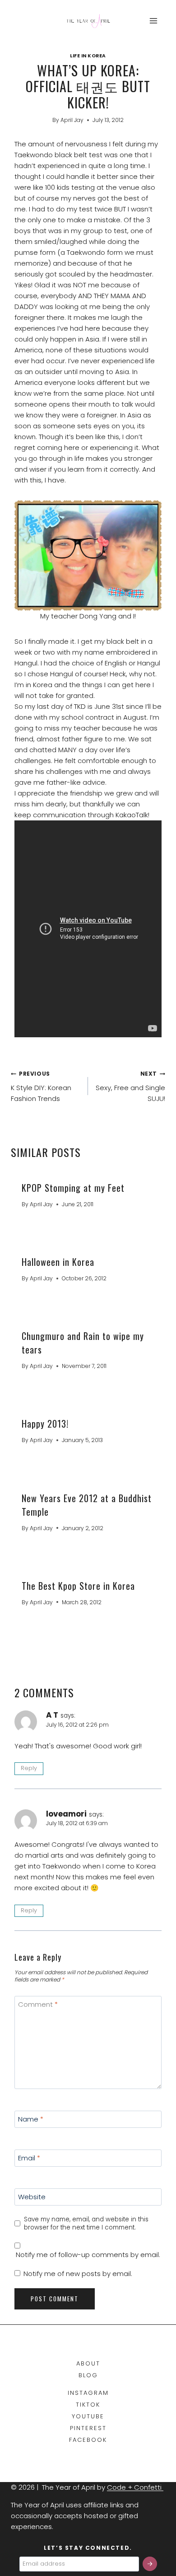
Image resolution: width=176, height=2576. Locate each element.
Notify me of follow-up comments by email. (88, 2255)
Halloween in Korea (58, 1262)
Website (32, 2197)
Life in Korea (88, 56)
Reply (29, 1768)
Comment (38, 2005)
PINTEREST (88, 2428)
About (88, 2363)
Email (29, 2159)
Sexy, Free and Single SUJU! (130, 1087)
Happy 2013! (45, 1424)
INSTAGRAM (88, 2393)
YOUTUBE (88, 2416)
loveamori (66, 1814)
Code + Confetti (135, 2487)
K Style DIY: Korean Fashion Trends (41, 1087)
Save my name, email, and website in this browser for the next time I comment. (86, 2223)
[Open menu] (153, 21)
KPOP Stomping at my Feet (73, 1188)
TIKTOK (88, 2405)
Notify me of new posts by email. (78, 2274)
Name (31, 2120)
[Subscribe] (150, 2564)
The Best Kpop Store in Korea (78, 1586)
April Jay (72, 120)
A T (52, 1715)
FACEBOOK (88, 2440)
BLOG (88, 2375)
